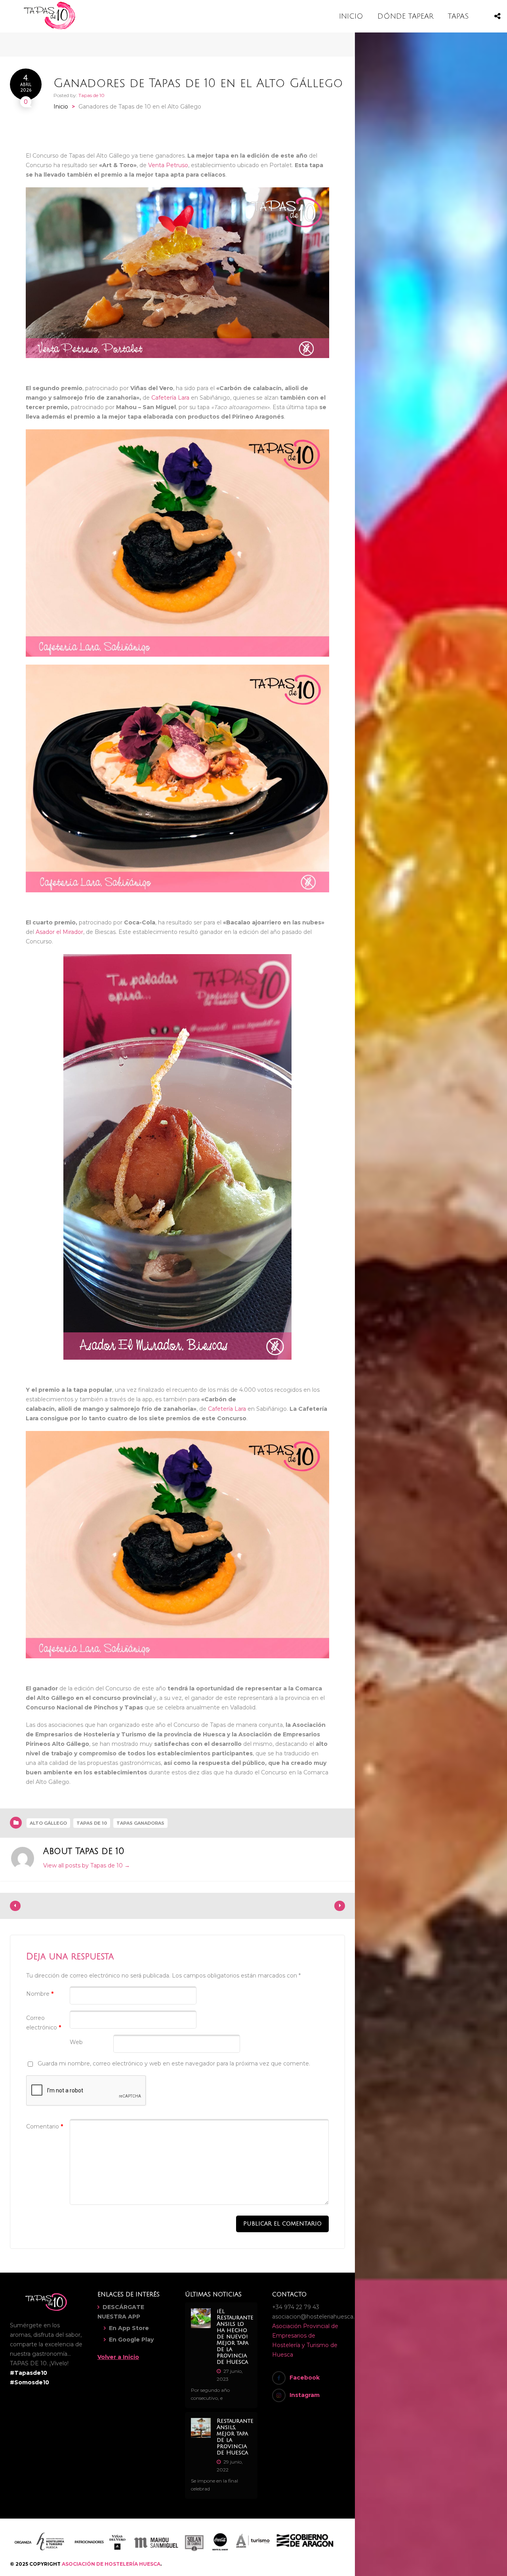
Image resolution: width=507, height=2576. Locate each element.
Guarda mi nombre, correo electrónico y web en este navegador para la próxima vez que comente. (174, 2063)
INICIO (351, 16)
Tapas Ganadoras (140, 1823)
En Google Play (131, 2340)
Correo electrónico (44, 2023)
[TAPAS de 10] (50, 28)
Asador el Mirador (59, 932)
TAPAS (458, 16)
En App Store (129, 2328)
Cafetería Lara (170, 398)
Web (76, 2042)
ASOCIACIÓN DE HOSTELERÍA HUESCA (111, 2564)
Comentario (45, 2126)
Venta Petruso (168, 165)
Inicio (61, 107)
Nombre (40, 1994)
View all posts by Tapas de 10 (87, 1865)
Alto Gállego (48, 1823)
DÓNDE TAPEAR (405, 16)
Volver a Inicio (118, 2357)
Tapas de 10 (91, 95)
